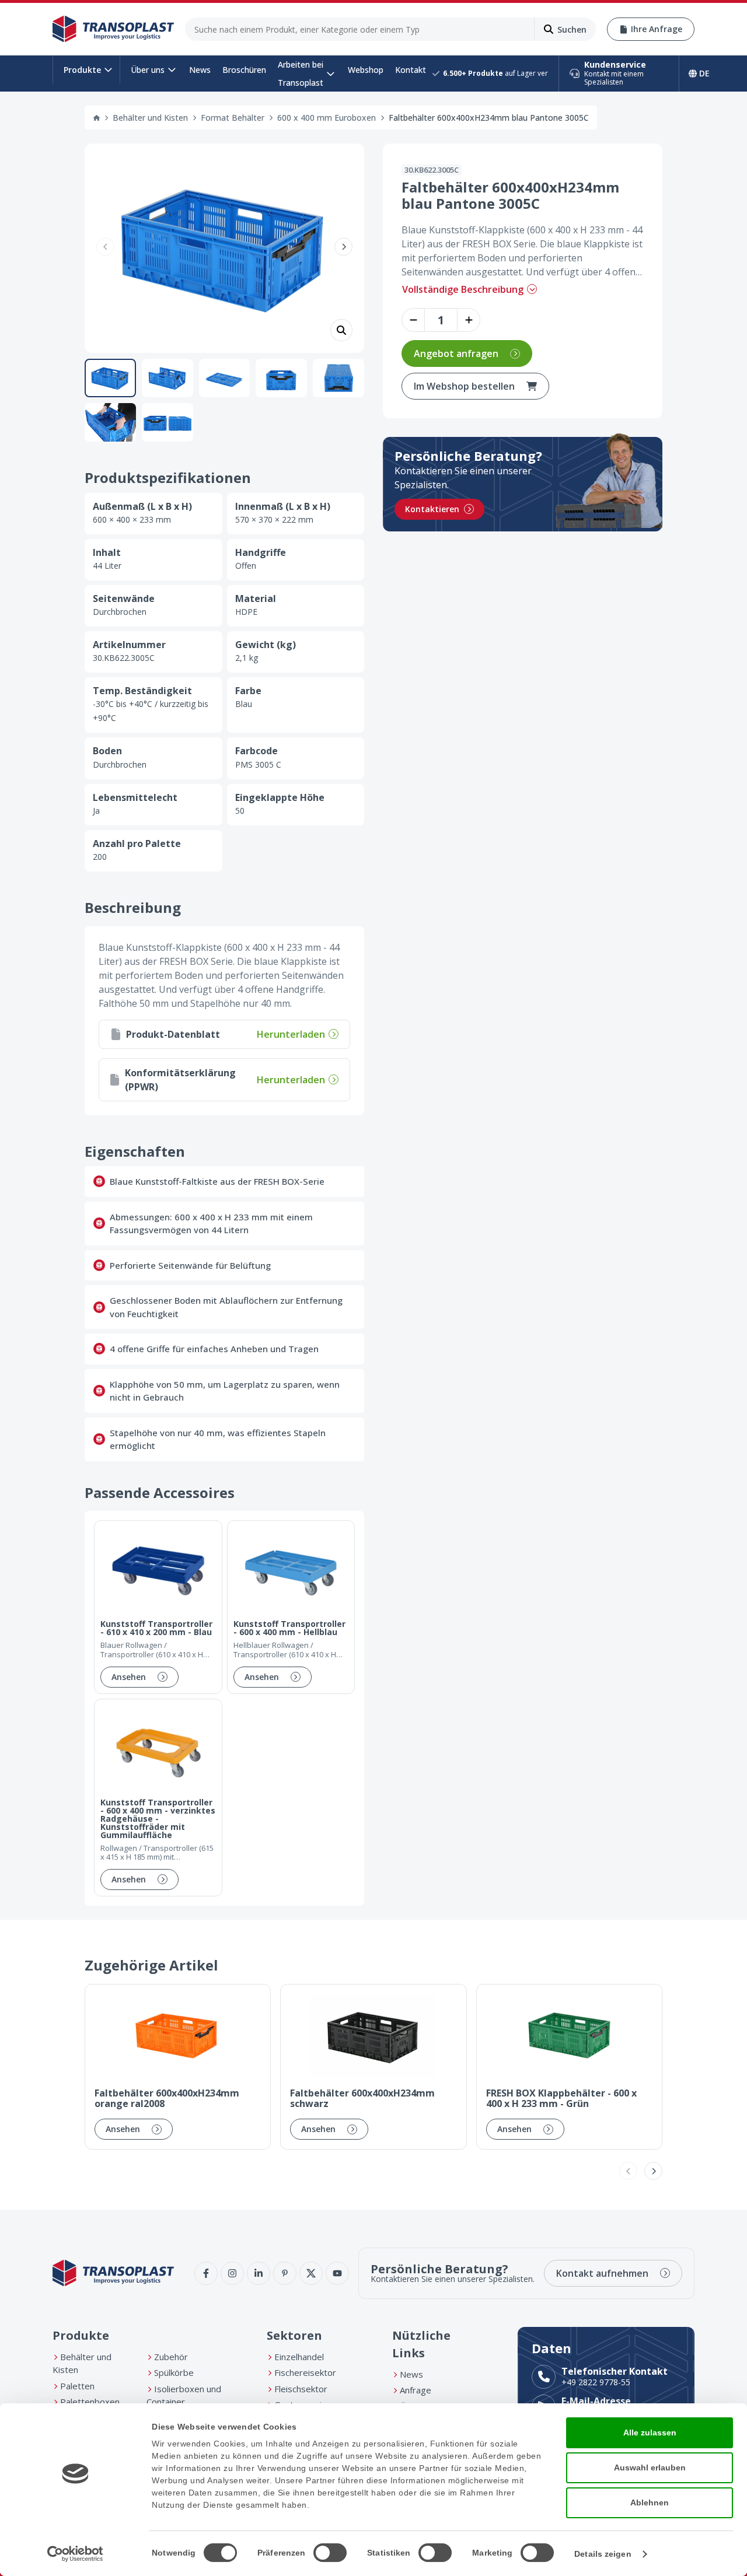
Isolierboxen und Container (184, 2395)
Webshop (366, 70)
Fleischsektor (301, 2389)
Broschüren (244, 70)
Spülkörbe (174, 2372)
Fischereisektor (305, 2372)
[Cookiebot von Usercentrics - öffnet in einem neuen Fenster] (76, 2554)
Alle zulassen (650, 2432)
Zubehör (171, 2357)
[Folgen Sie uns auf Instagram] (232, 2273)
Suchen (572, 29)
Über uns (148, 70)
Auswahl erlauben (650, 2467)
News (200, 70)
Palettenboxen (90, 2402)
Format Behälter (233, 118)
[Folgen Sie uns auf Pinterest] (285, 2273)
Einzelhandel (299, 2357)
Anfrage (416, 2390)
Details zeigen (603, 2554)
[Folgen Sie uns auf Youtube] (337, 2273)
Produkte (82, 70)
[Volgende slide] (653, 2171)
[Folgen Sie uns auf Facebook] (206, 2273)
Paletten (77, 2386)
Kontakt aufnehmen (602, 2273)
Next (343, 246)
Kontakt (411, 70)
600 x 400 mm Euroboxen (327, 118)
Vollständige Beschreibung (463, 289)
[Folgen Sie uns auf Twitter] (311, 2273)
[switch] (330, 2553)
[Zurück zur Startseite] (113, 29)
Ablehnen (650, 2502)
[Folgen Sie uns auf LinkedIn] (259, 2273)
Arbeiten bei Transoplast (301, 73)
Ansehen (129, 1677)
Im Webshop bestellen (464, 386)
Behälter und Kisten (150, 118)
